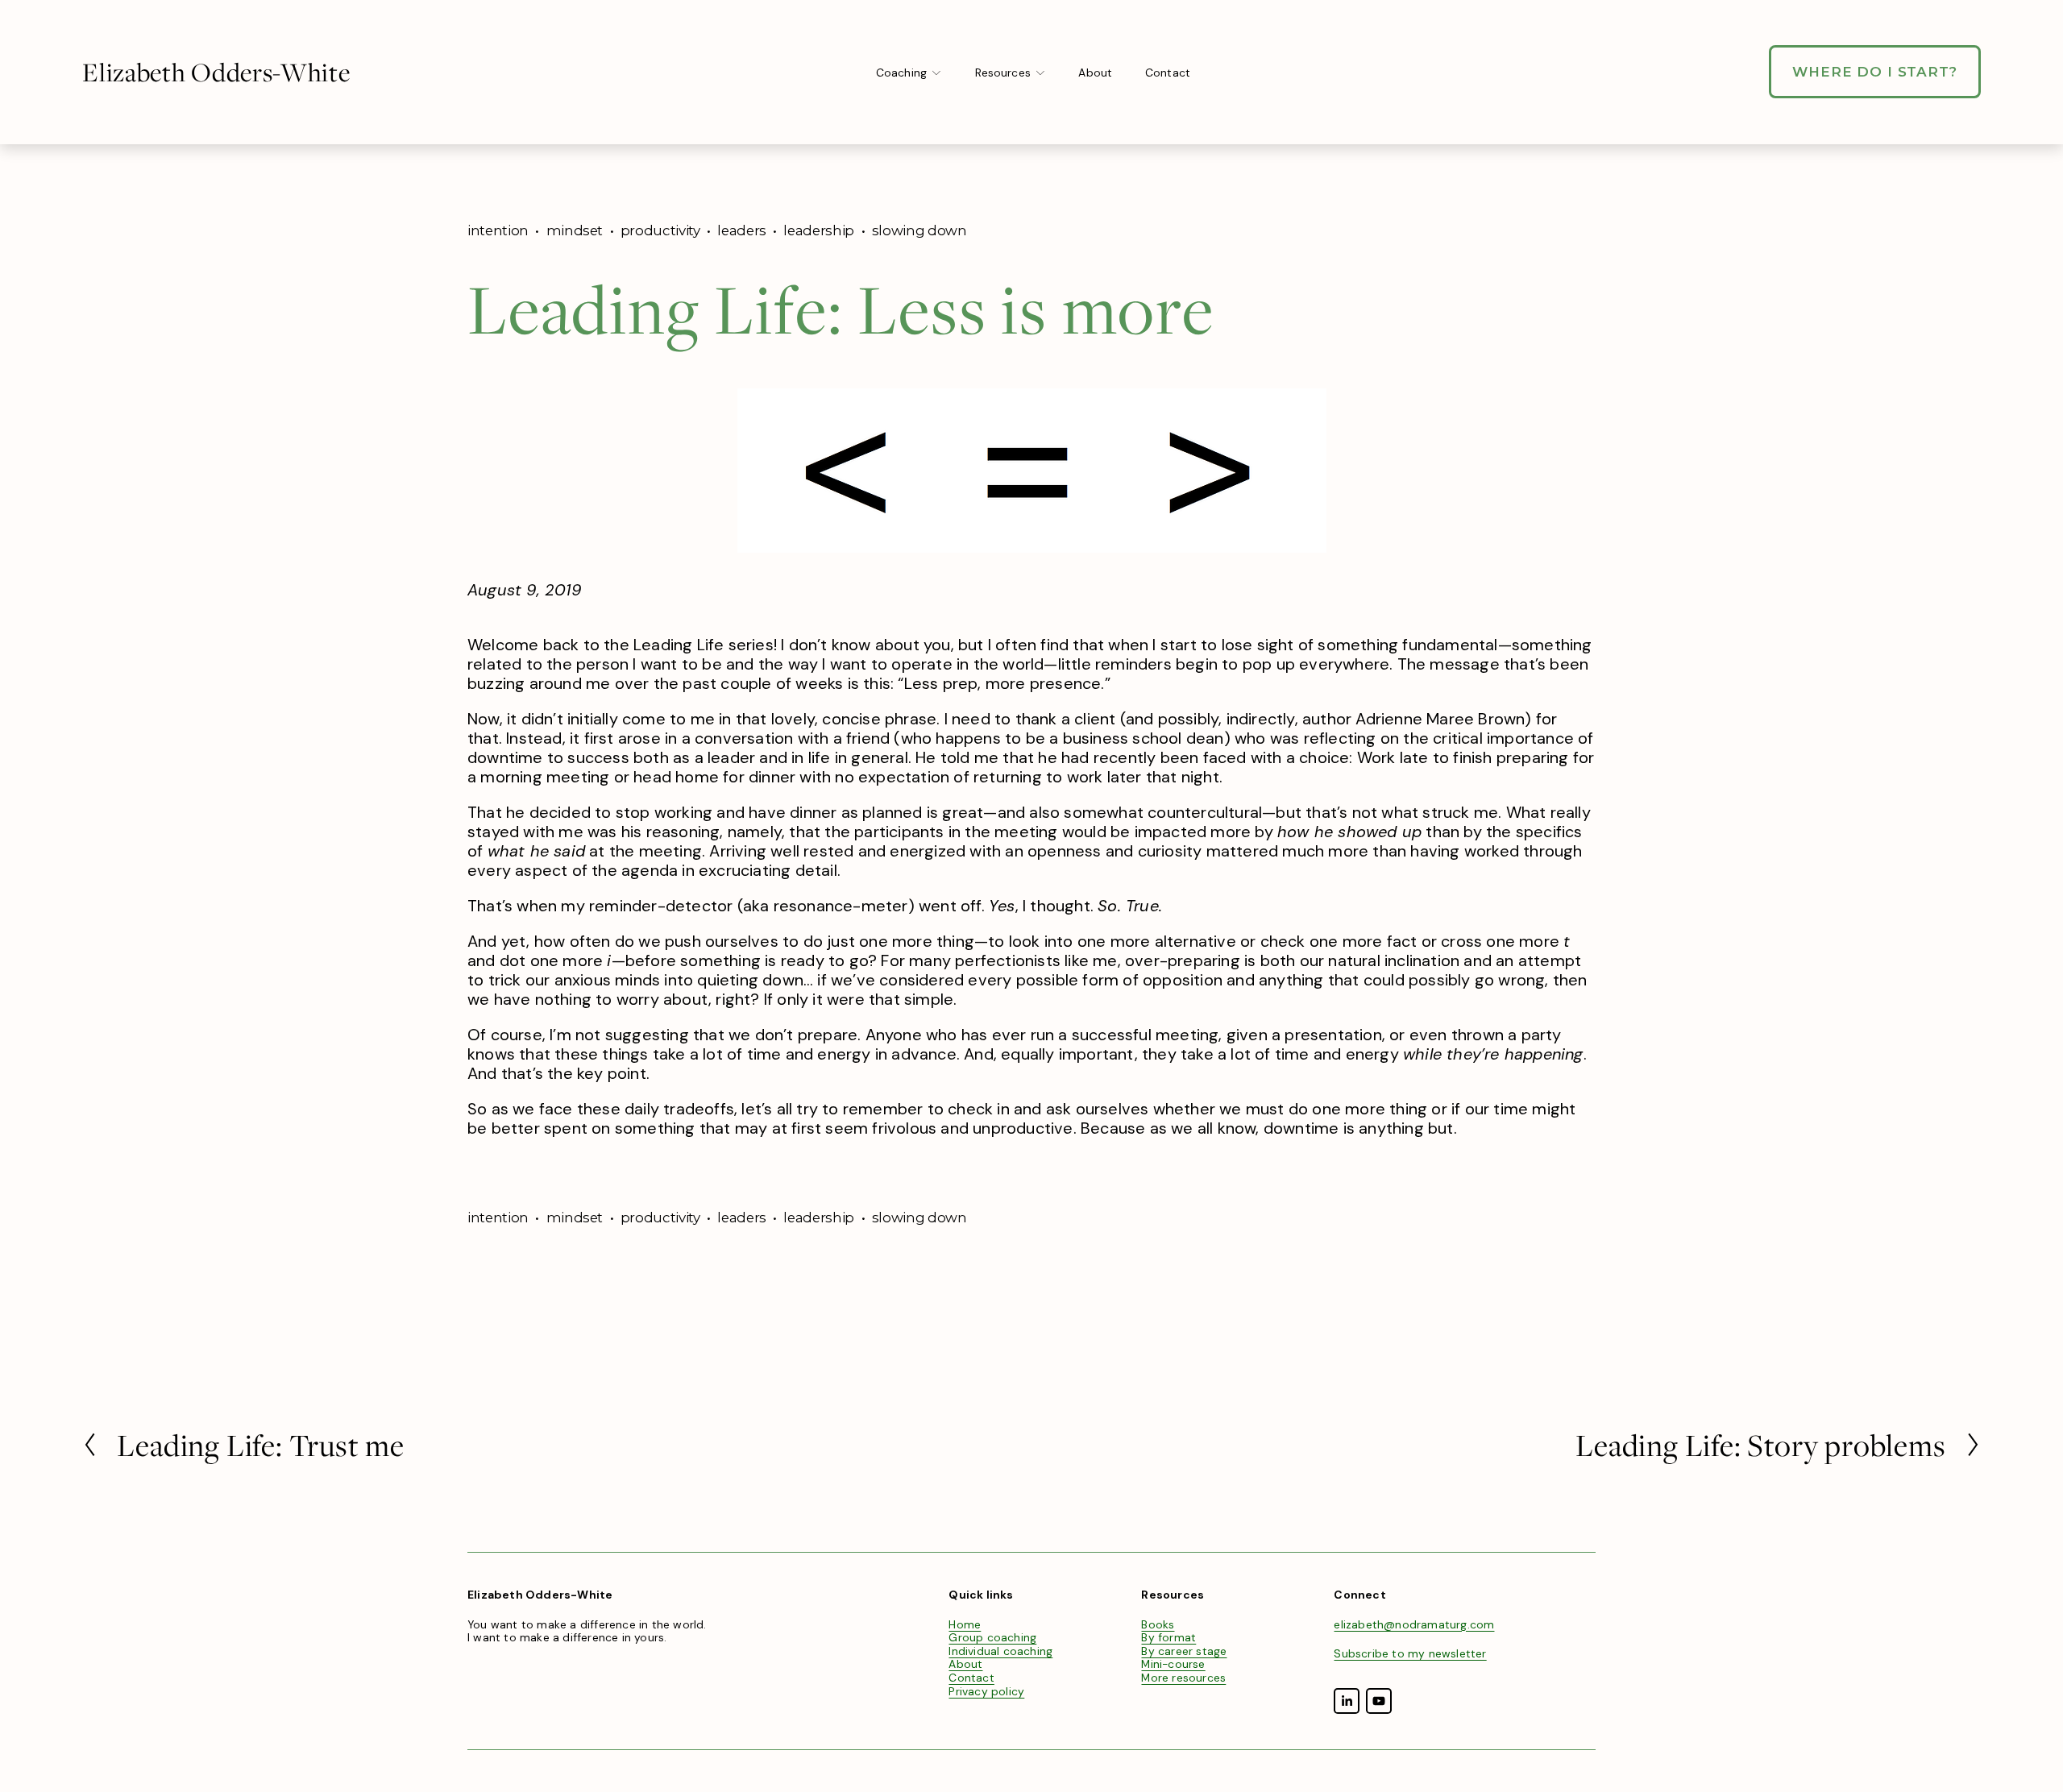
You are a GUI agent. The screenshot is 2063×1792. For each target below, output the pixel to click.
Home (965, 1625)
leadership (819, 230)
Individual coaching (1000, 1651)
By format (1168, 1638)
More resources (1183, 1678)
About (1095, 73)
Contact (1168, 73)
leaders (742, 230)
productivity (660, 230)
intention (498, 230)
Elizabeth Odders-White (216, 72)
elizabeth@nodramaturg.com (1414, 1625)
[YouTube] (1379, 1701)
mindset (575, 230)
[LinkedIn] (1347, 1701)
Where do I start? (1874, 72)
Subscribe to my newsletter (1410, 1654)
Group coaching (992, 1638)
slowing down (919, 230)
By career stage (1184, 1651)
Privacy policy (986, 1692)
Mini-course (1173, 1664)
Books (1158, 1625)
